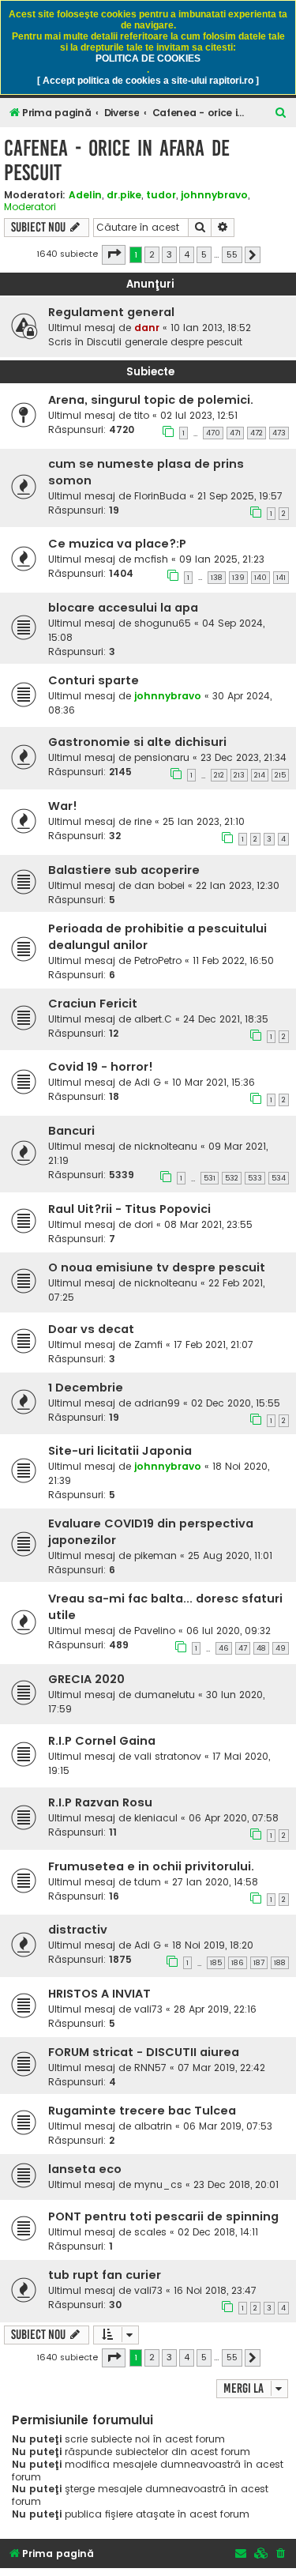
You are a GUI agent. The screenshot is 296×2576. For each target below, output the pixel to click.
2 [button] (152, 254)
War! (63, 806)
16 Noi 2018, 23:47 (215, 2290)
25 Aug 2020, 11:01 (230, 1555)
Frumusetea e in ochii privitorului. (151, 1866)
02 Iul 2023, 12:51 (199, 415)
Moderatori (30, 207)
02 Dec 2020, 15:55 (236, 1403)
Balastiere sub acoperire (124, 870)
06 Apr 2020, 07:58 (234, 1818)
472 (257, 433)
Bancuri (71, 1131)
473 (279, 433)
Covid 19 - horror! (101, 1067)
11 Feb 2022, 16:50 (233, 960)
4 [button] (187, 254)
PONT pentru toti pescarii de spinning (163, 2216)
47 (243, 1648)
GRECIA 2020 (86, 1679)
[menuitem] (281, 113)
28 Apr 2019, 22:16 (215, 2009)
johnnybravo (214, 195)
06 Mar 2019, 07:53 (228, 2126)
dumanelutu (165, 1695)
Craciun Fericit (93, 1004)
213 (239, 775)
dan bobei (159, 885)
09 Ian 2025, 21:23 (222, 559)
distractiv (78, 1930)
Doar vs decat (91, 1329)
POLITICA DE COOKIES (148, 58)
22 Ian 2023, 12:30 (238, 885)
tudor (161, 195)
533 (255, 1178)
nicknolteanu (166, 1146)
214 (260, 775)
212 (219, 775)
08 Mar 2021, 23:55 (208, 1224)
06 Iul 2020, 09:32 (229, 1631)
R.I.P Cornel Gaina (102, 1741)
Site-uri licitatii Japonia (120, 1451)
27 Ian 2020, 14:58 (215, 1882)
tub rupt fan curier (105, 2275)
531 (210, 1178)
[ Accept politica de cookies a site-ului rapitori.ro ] (148, 81)
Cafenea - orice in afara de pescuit (117, 160)
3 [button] (169, 254)
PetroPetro (158, 960)
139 (238, 578)
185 (216, 1963)
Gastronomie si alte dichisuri (137, 742)
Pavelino (155, 1631)
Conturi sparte (94, 680)
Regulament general (111, 312)
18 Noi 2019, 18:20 (213, 1945)
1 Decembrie (86, 1388)
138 (217, 578)
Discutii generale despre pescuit (165, 342)
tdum (148, 1882)
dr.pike (124, 195)
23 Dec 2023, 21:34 (244, 757)
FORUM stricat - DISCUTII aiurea (144, 2052)
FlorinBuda (160, 496)
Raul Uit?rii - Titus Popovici (129, 1209)
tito (142, 415)
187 (259, 1963)
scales (150, 2232)
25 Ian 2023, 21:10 (204, 821)
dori (144, 1224)
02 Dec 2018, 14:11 (218, 2232)
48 (261, 1648)
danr (147, 328)
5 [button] (204, 254)
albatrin (153, 2126)
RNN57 (150, 2068)
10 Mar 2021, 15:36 (214, 1082)
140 (260, 578)
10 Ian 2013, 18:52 (211, 328)
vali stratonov (168, 1756)
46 (224, 1648)
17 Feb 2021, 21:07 (214, 1344)
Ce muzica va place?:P (117, 544)
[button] (114, 254)
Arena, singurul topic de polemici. (151, 400)
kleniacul (156, 1818)
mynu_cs (158, 2184)
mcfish (151, 559)
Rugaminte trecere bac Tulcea (142, 2111)
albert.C (153, 1019)
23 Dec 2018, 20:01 (236, 2184)
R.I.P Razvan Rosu (100, 1802)
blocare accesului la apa (123, 608)
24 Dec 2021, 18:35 (226, 1019)
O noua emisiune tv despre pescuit (157, 1267)
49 (281, 1648)
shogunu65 (163, 623)
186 (238, 1963)
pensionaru (162, 757)
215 (280, 775)
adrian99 (157, 1403)
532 (232, 1178)
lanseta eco (85, 2169)
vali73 (148, 2009)
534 (279, 1178)
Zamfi (148, 1344)
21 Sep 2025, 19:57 (240, 496)
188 (280, 1963)
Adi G (148, 1082)
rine (143, 821)
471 (235, 433)
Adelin (85, 195)
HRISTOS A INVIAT (99, 1994)
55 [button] (232, 254)
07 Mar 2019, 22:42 (221, 2068)
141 (281, 578)
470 (213, 433)
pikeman (155, 1555)
